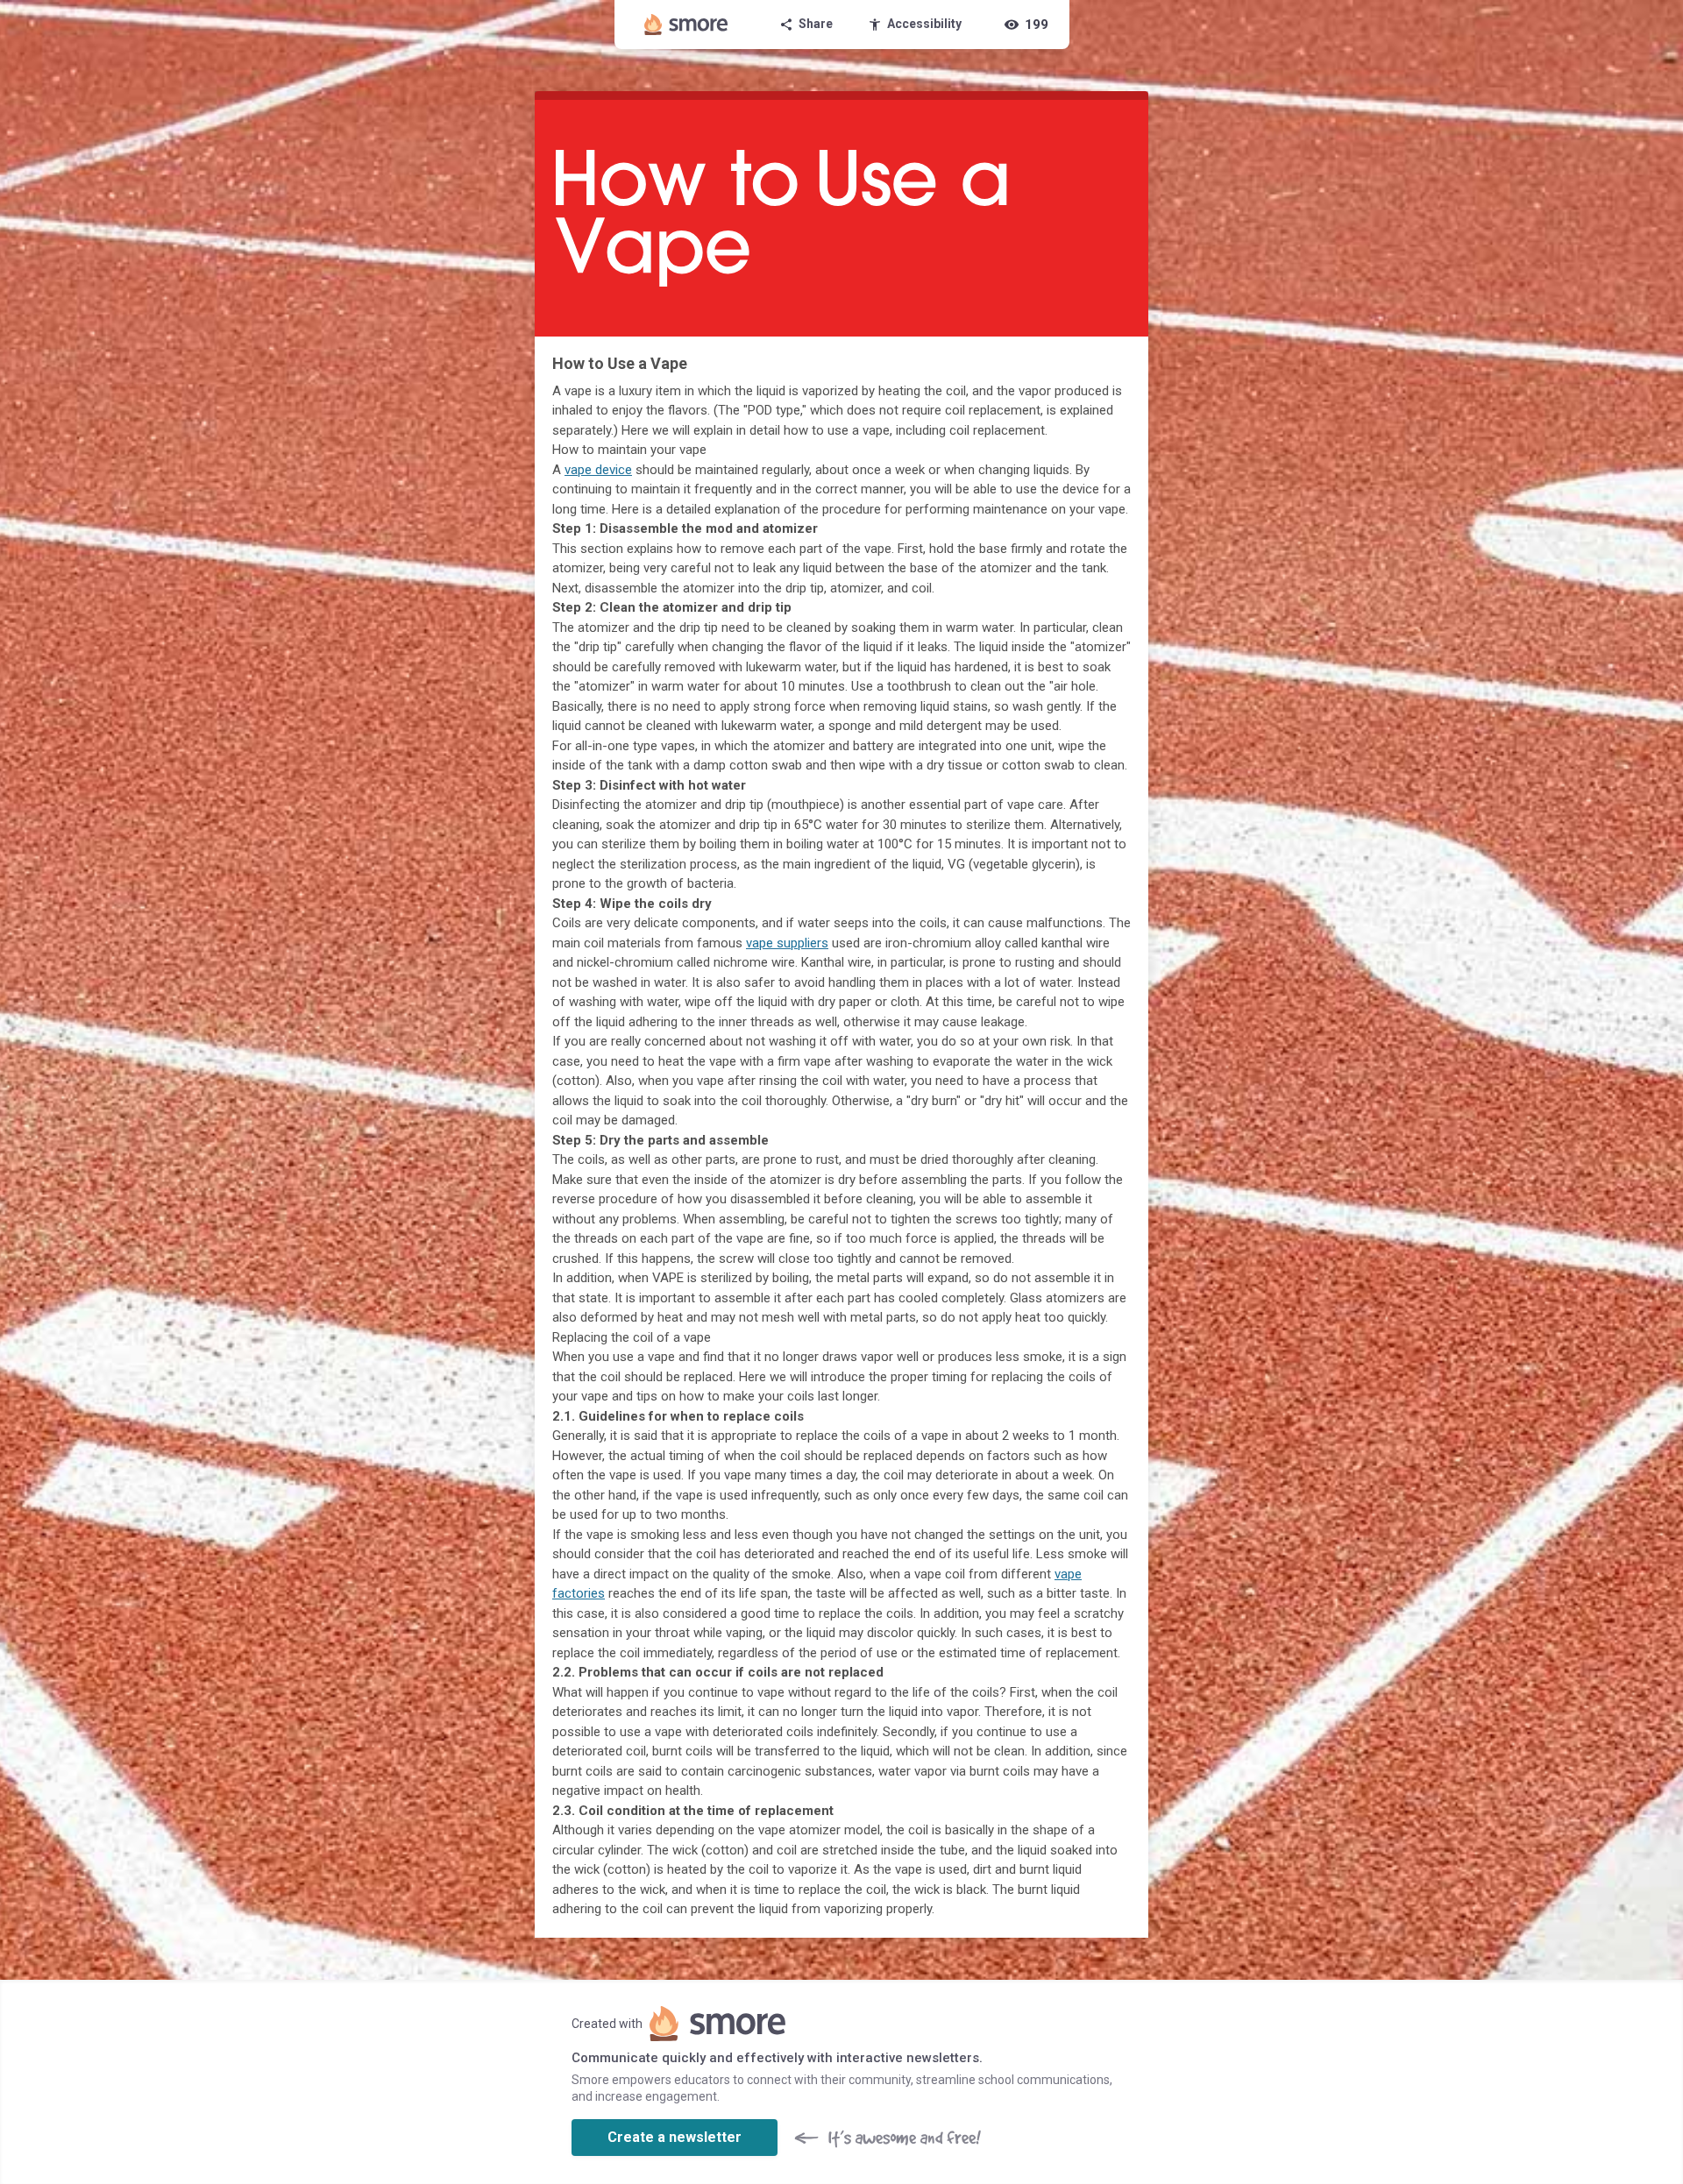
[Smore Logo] (686, 25)
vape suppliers (787, 943)
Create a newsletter (675, 2137)
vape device (598, 470)
